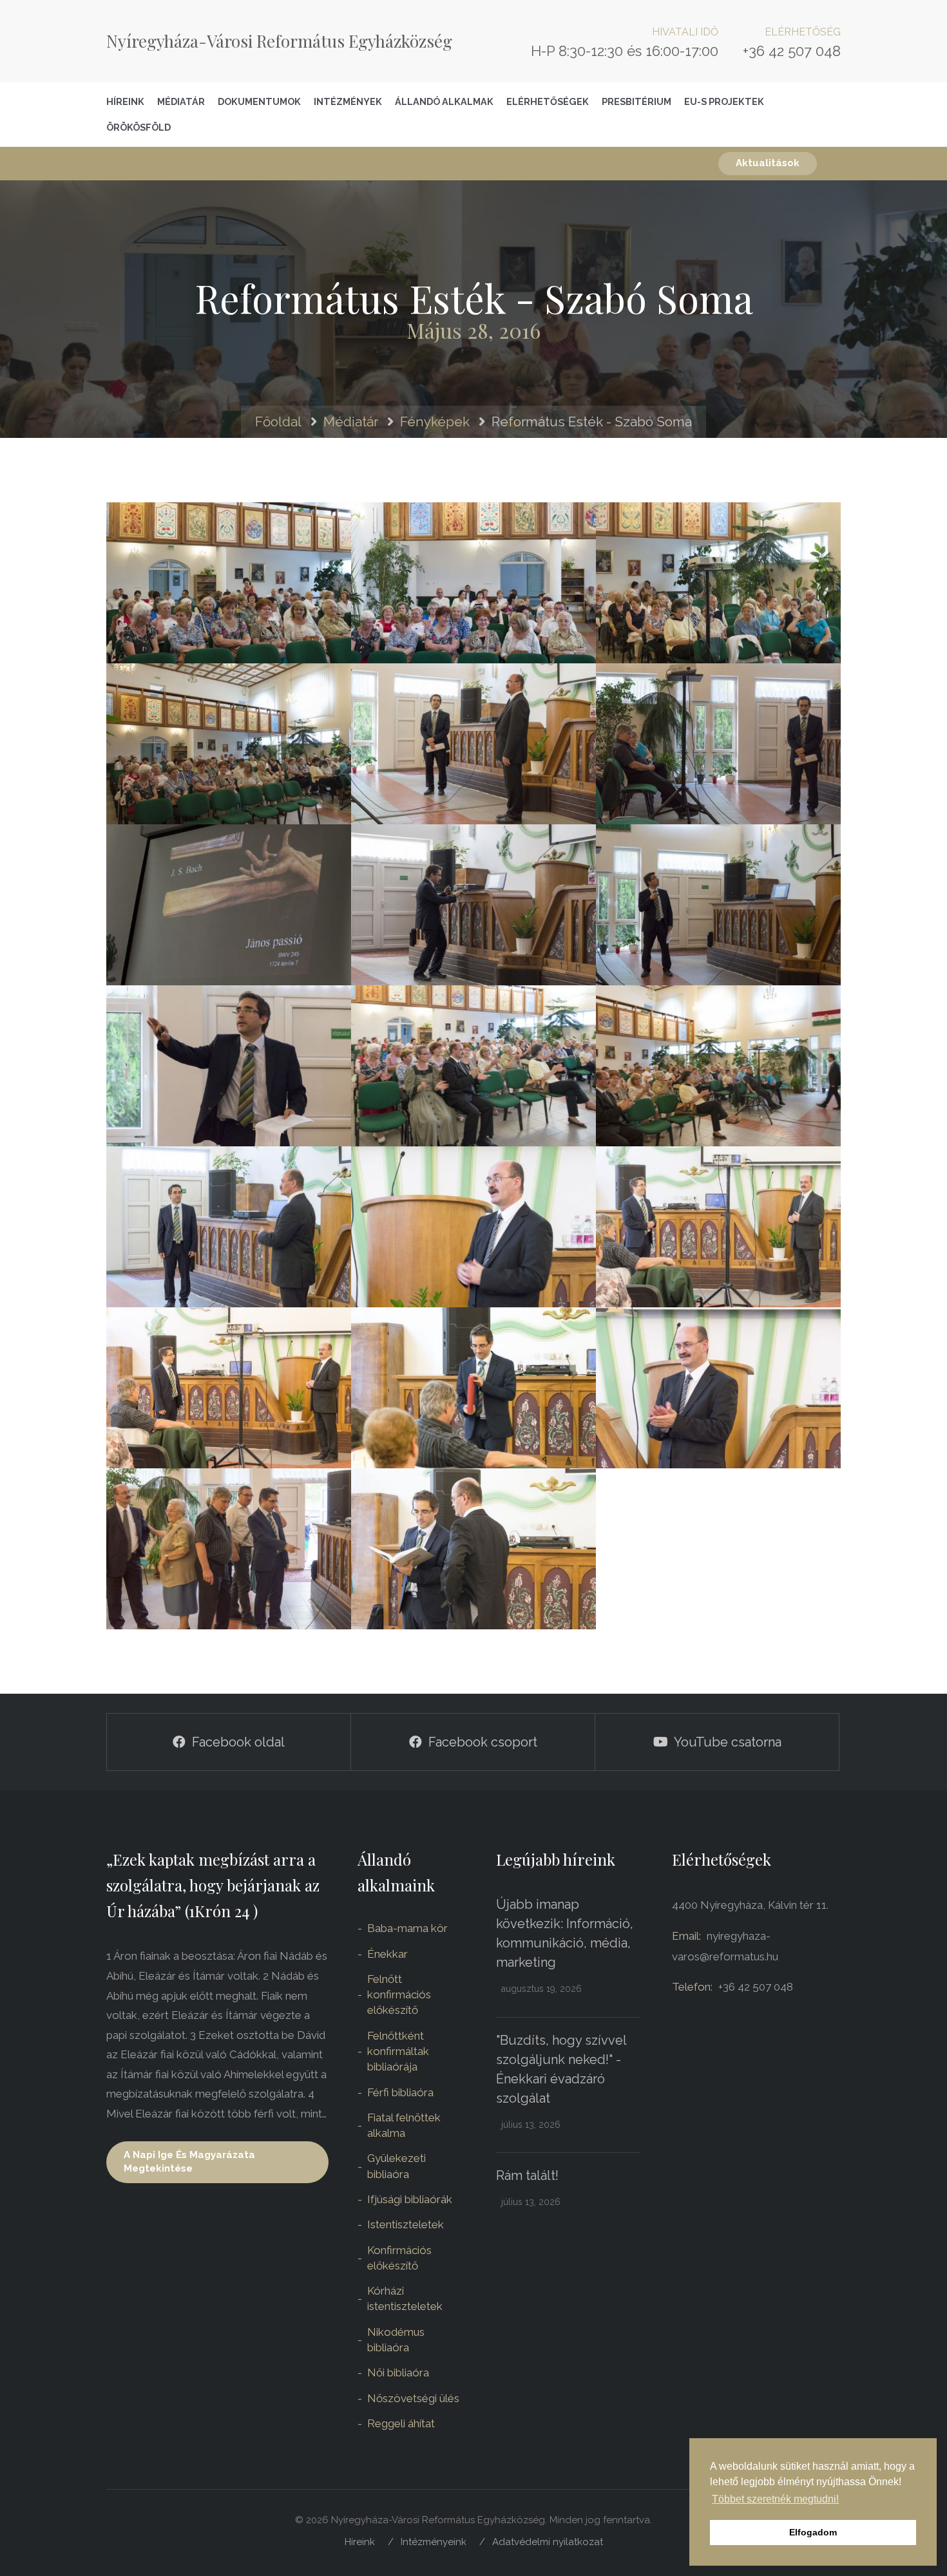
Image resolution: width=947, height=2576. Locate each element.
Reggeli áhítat (401, 2423)
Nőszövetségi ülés (413, 2398)
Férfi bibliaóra (400, 2092)
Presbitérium (636, 101)
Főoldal (278, 421)
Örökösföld (139, 127)
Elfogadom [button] (813, 2532)
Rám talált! (527, 2175)
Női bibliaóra (398, 2372)
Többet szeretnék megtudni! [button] (775, 2499)
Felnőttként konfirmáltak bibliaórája (398, 2051)
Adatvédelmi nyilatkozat (548, 2542)
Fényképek (435, 421)
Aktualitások (768, 163)
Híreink (125, 101)
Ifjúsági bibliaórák (410, 2199)
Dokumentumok (259, 101)
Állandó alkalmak (444, 101)
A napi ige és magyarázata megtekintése (189, 2162)
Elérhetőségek (548, 101)
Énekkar (387, 1954)
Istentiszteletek (406, 2224)
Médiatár (181, 101)
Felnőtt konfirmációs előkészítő (399, 1995)
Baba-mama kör (407, 1928)
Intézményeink (434, 2542)
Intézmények (348, 101)
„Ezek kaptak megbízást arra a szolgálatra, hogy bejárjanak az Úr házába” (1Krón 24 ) (213, 1885)
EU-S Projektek (724, 101)
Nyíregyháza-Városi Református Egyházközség (279, 41)
